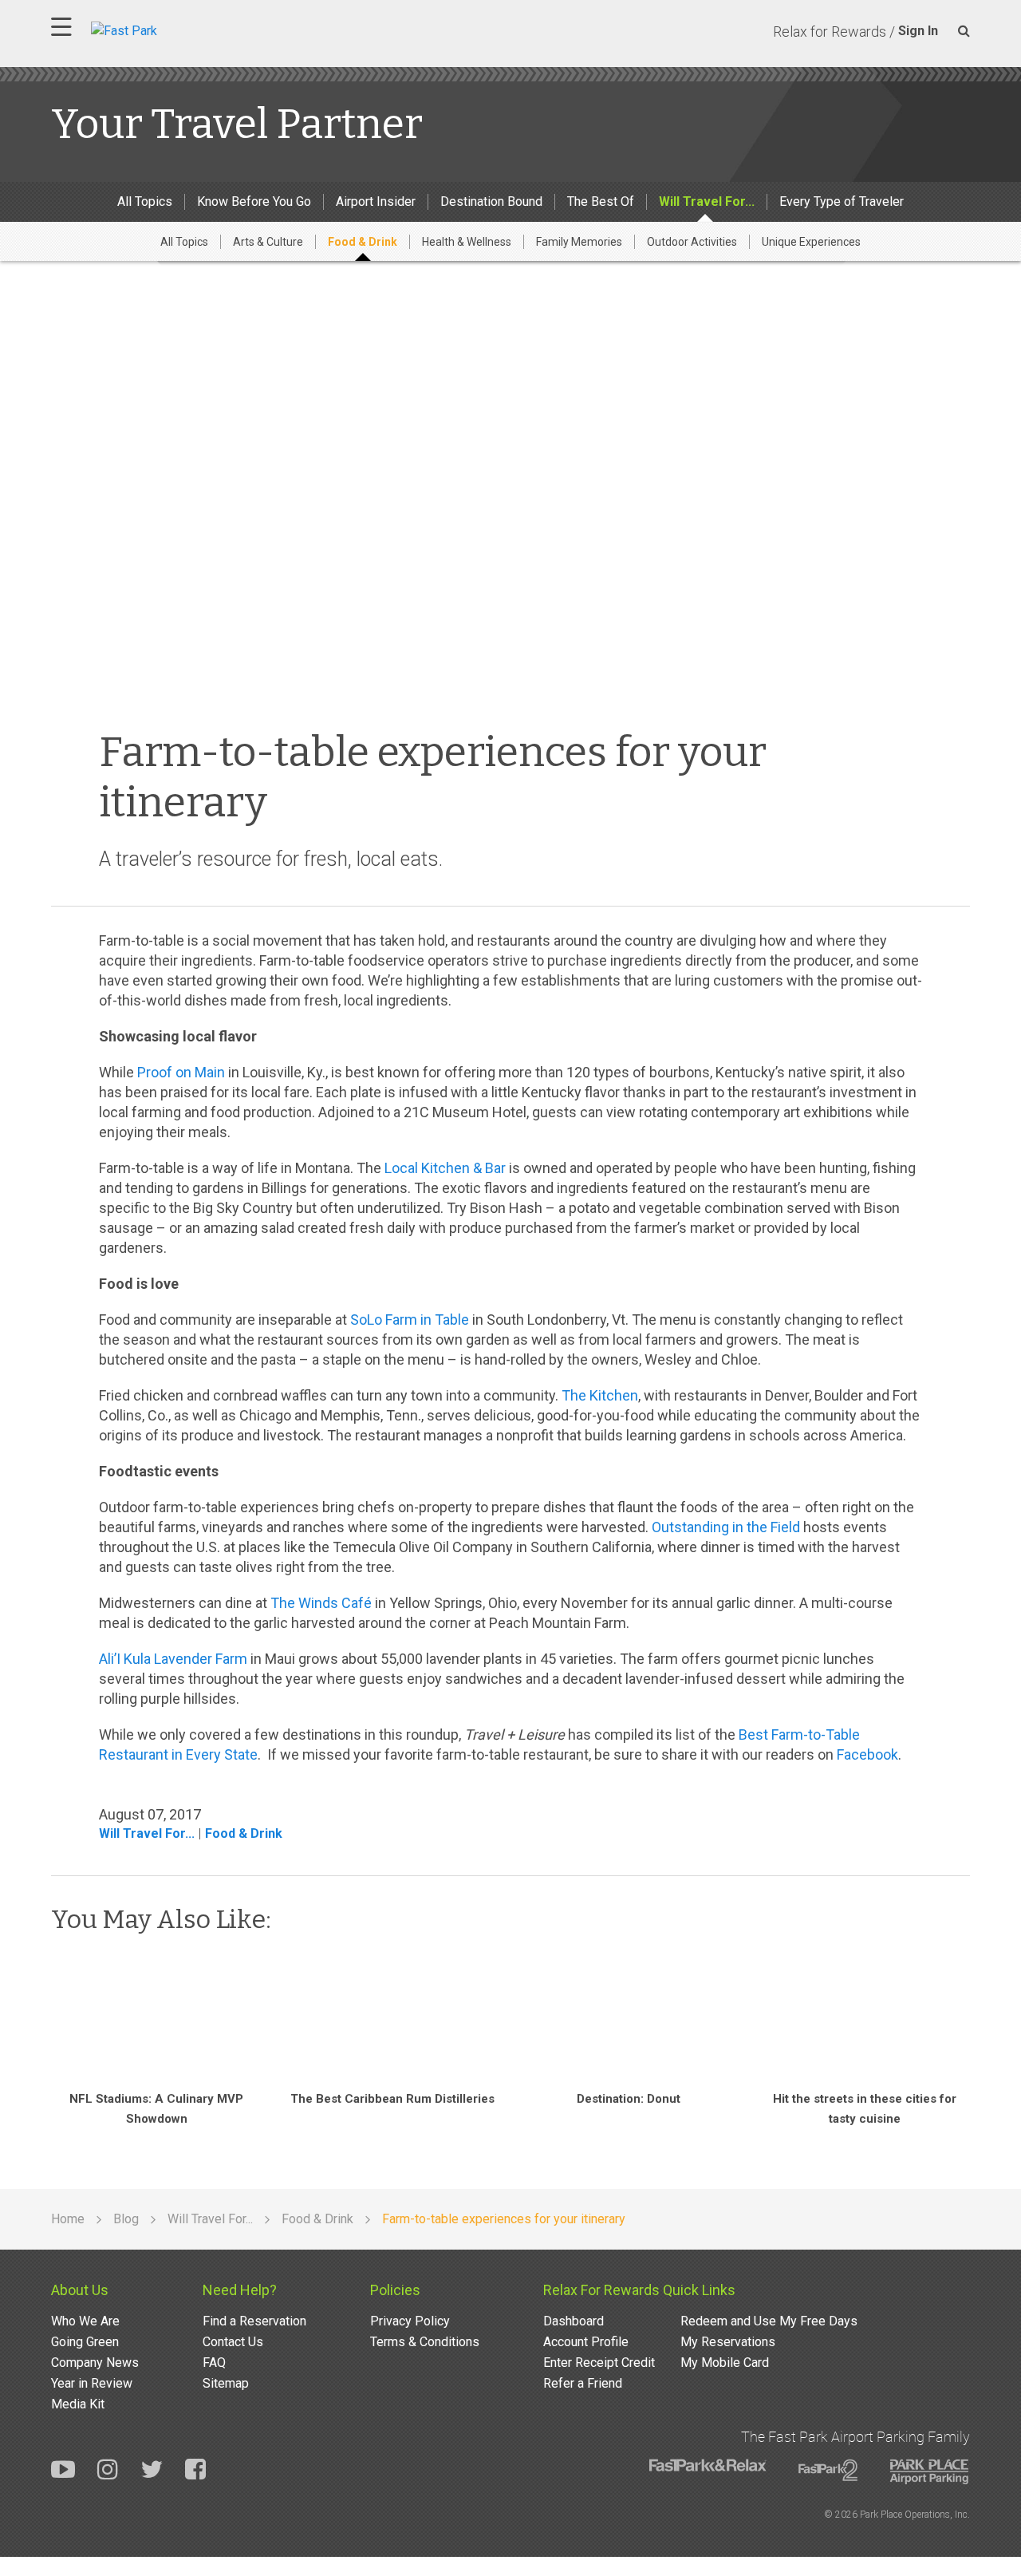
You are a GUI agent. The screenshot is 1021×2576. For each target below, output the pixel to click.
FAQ (214, 2363)
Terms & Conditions (425, 2342)
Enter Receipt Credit (599, 2363)
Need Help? (240, 2290)
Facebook (867, 1754)
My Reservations (728, 2342)
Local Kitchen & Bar (445, 1168)
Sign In (918, 31)
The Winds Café (321, 1603)
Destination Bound (491, 201)
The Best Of (601, 201)
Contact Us (233, 2342)
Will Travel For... (707, 201)
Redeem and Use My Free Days (769, 2321)
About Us (80, 2290)
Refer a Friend (583, 2383)
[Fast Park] (194, 29)
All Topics (145, 201)
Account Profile (586, 2342)
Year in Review (92, 2383)
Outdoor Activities (692, 242)
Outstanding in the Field (726, 1527)
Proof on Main (181, 1072)
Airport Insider (376, 201)
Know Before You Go (254, 201)
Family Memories (579, 242)
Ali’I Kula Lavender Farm (173, 1659)
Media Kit (78, 2404)
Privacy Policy (410, 2321)
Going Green (85, 2342)
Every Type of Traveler (842, 201)
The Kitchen (600, 1395)
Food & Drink (363, 242)
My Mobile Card (725, 2363)
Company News (95, 2363)
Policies (395, 2290)
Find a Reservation (254, 2321)
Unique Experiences (811, 242)
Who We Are (85, 2321)
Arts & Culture (268, 242)
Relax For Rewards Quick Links (639, 2290)
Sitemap (226, 2383)
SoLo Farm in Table (410, 1320)
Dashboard (574, 2321)
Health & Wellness (467, 242)
